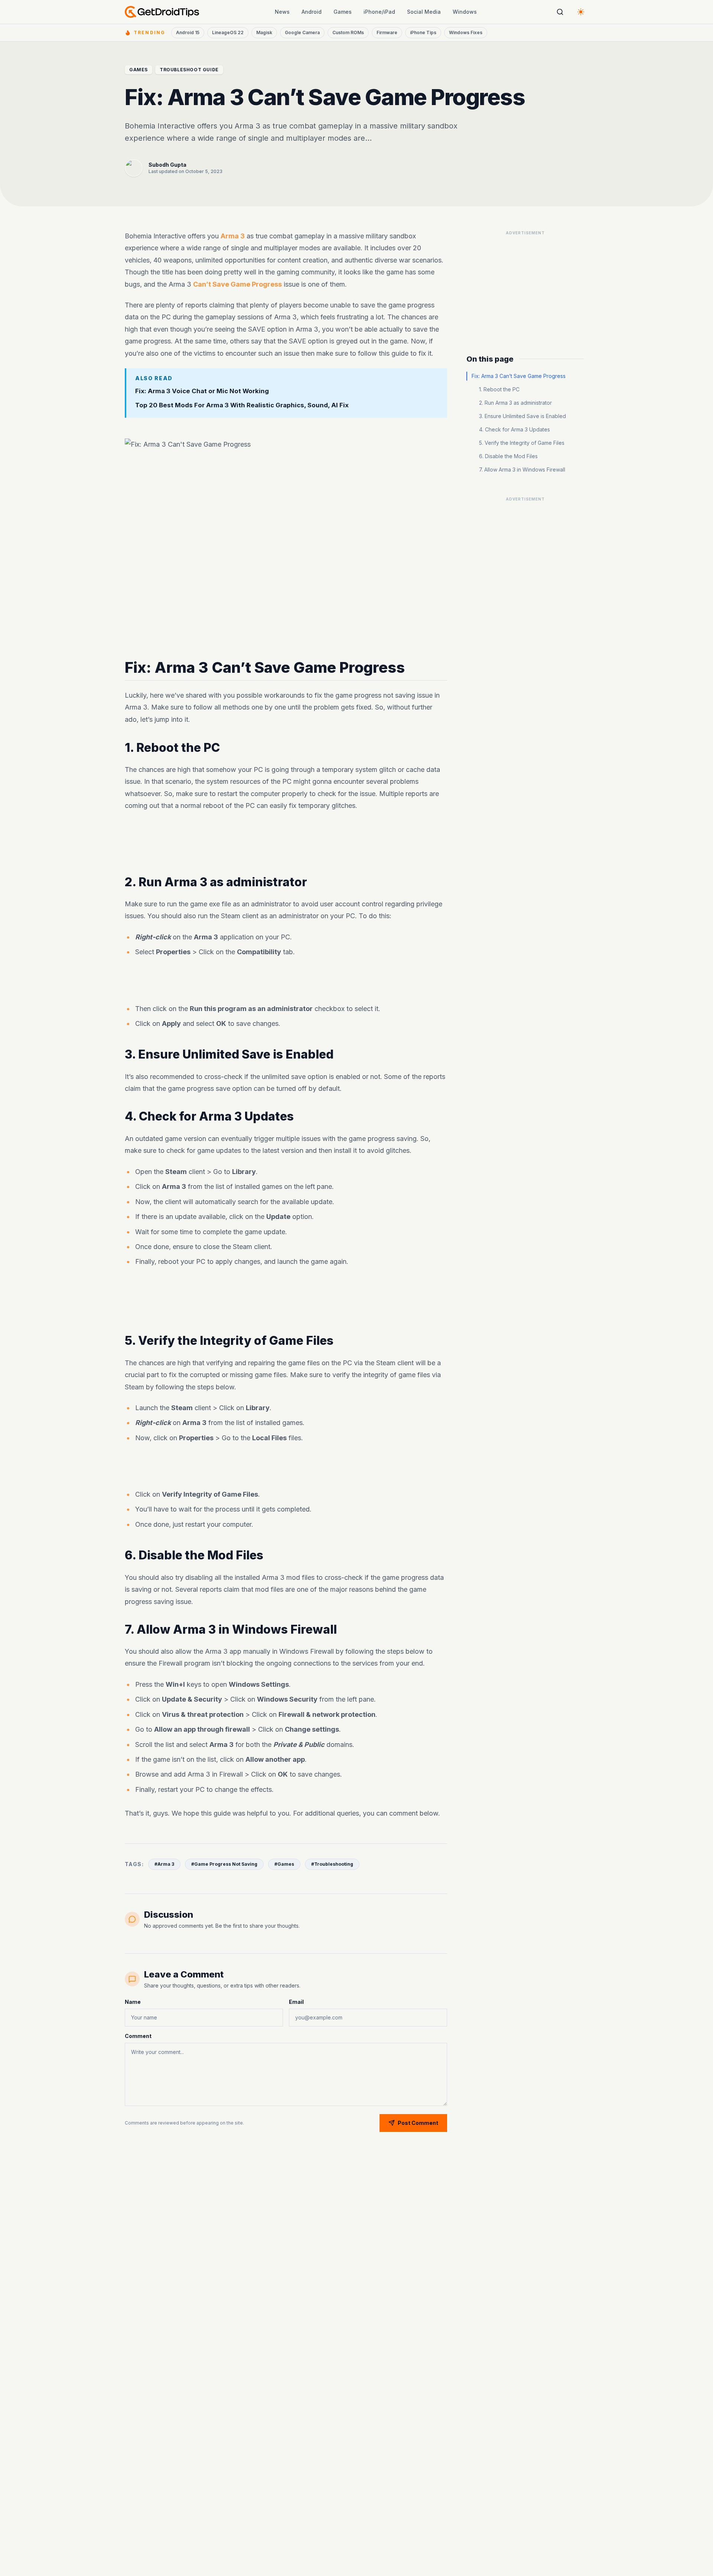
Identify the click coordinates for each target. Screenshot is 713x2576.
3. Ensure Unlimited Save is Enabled (522, 416)
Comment (138, 2036)
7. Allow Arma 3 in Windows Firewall (522, 469)
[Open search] (560, 12)
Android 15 (188, 32)
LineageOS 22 (228, 32)
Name (133, 2002)
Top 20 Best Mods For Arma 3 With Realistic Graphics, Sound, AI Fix (242, 405)
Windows (465, 12)
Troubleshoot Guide (189, 70)
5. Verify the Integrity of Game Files (522, 443)
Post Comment (418, 2123)
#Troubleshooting (332, 1864)
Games (343, 12)
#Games (284, 1864)
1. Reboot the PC (499, 389)
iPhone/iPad (379, 12)
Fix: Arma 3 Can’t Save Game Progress (519, 376)
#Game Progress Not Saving (224, 1864)
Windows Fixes (466, 32)
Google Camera (302, 32)
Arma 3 (233, 236)
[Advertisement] (286, 844)
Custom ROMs (348, 32)
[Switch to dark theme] (581, 12)
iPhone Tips (423, 32)
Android (312, 12)
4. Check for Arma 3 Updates (515, 429)
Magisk (264, 32)
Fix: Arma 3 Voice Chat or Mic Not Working (202, 391)
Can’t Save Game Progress (237, 284)
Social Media (424, 12)
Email (296, 2002)
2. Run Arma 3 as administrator (515, 403)
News (282, 12)
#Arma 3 (164, 1864)
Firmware (387, 32)
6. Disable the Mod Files (508, 456)
